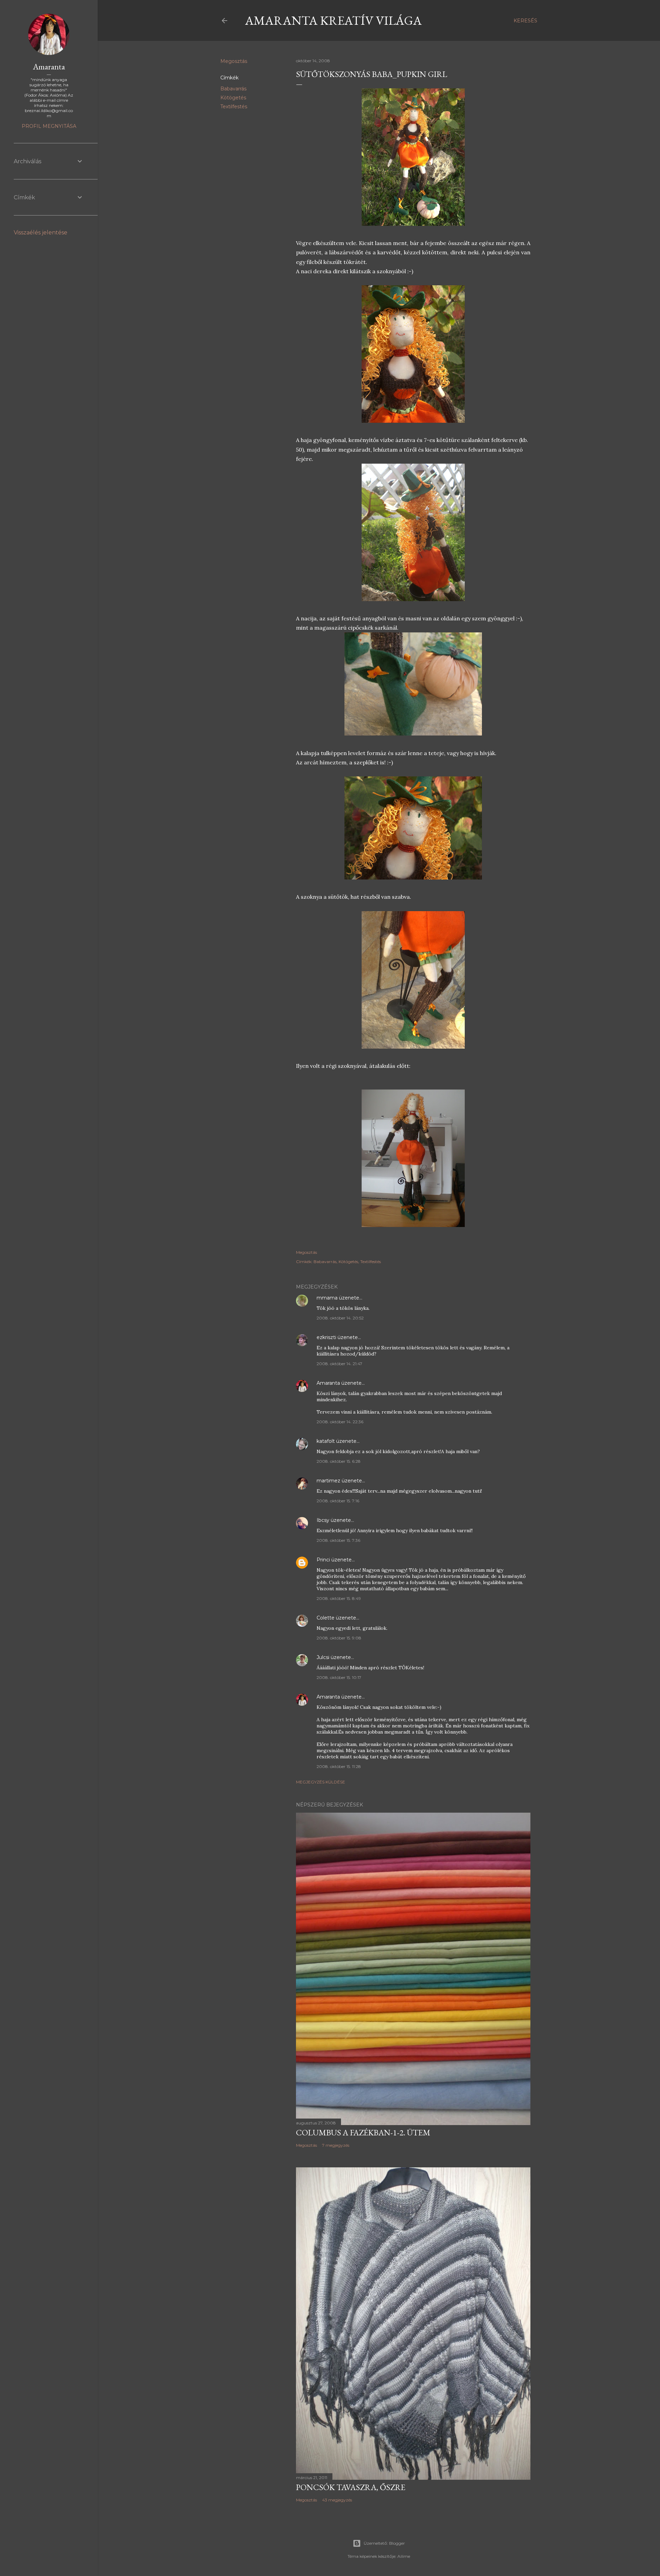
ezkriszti (326, 1337)
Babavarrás (233, 89)
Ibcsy (323, 1520)
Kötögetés (233, 98)
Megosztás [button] (234, 61)
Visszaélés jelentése (41, 233)
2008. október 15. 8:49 (339, 1598)
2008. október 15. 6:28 (339, 1461)
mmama (327, 1298)
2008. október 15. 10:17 (339, 1677)
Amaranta (328, 1383)
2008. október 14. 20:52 (340, 1318)
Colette (326, 1618)
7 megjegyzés (336, 2145)
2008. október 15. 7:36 (338, 1540)
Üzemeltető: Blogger (384, 2543)
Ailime (404, 2556)
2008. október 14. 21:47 (339, 1364)
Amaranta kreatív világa (333, 20)
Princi (323, 1560)
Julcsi (323, 1657)
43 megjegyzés (337, 2500)
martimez (328, 1481)
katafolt (326, 1441)
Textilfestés (234, 107)
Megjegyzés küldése (321, 1782)
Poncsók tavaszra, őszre (351, 2487)
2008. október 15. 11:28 (339, 1766)
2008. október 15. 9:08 (339, 1638)
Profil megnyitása (49, 126)
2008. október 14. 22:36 (340, 1422)
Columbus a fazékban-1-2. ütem (363, 2132)
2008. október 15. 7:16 (338, 1501)
